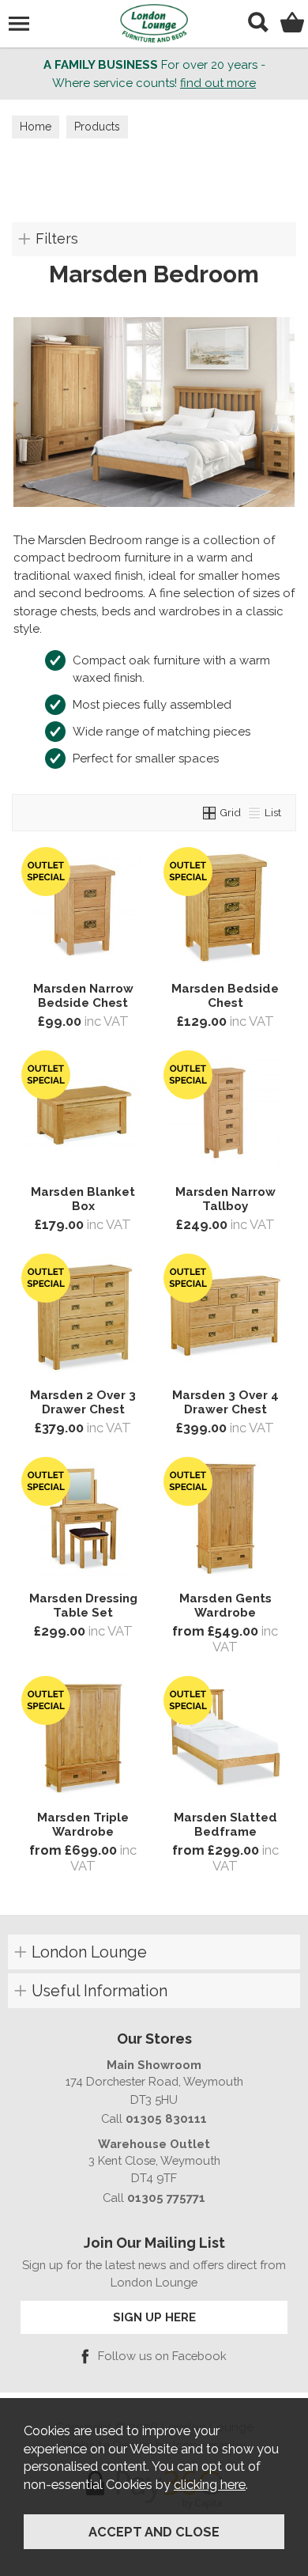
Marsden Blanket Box (83, 1199)
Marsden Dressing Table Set (83, 1606)
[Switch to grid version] (210, 812)
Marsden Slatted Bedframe (225, 1825)
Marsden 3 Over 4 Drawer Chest (225, 1402)
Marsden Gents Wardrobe (225, 1606)
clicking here (210, 2484)
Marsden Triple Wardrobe (83, 1825)
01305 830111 (166, 2118)
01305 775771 (166, 2198)
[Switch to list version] (255, 812)
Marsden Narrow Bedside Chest (83, 996)
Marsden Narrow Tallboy (225, 1199)
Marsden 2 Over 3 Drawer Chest (83, 1402)
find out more (218, 83)
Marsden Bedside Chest (225, 996)
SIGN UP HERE (154, 2317)
